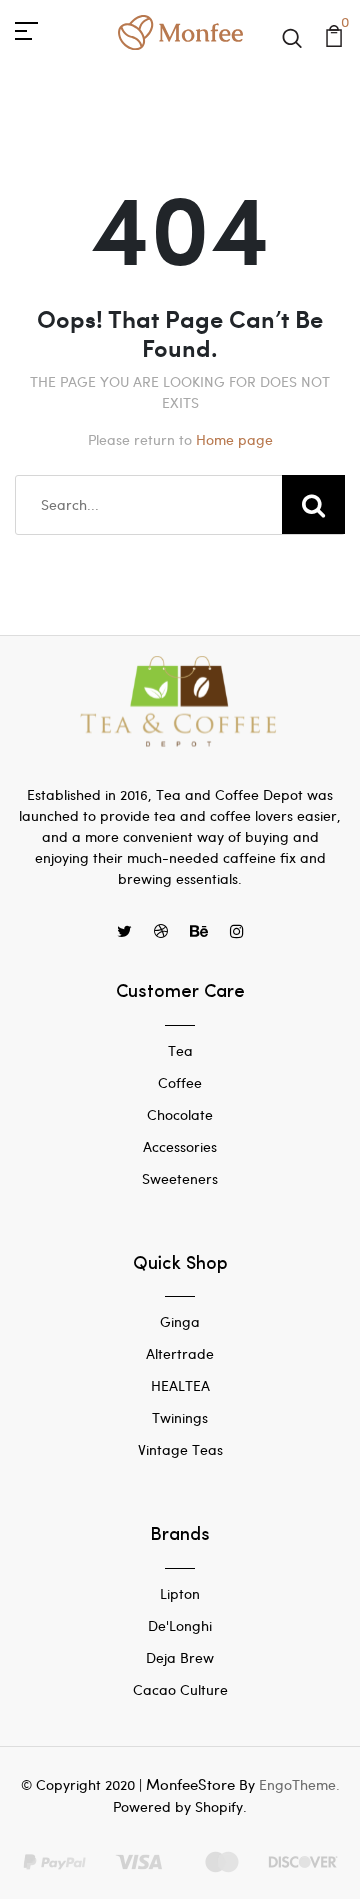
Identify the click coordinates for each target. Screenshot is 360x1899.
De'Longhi (180, 1625)
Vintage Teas (180, 1449)
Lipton (180, 1593)
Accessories (180, 1146)
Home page (234, 439)
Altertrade (180, 1353)
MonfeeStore (190, 1784)
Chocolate (180, 1114)
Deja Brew (180, 1657)
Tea (180, 1050)
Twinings (180, 1417)
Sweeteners (180, 1178)
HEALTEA (180, 1385)
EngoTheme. (299, 1784)
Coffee (180, 1082)
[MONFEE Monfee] (180, 29)
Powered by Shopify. (180, 1806)
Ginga (180, 1321)
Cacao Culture (180, 1689)
